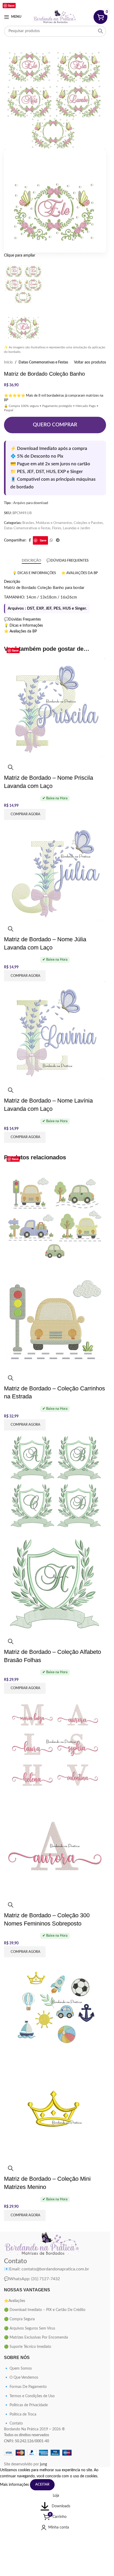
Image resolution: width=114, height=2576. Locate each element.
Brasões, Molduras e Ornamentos (47, 523)
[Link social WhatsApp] (66, 4)
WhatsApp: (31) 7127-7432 (32, 2279)
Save (43, 540)
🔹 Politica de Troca (20, 2414)
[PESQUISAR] (100, 31)
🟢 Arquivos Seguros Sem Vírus (30, 2328)
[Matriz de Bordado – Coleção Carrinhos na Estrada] (55, 1218)
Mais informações (15, 2485)
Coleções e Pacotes (88, 523)
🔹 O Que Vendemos (21, 2378)
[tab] (31, 561)
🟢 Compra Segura (19, 2319)
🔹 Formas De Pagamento (25, 2387)
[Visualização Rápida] (11, 767)
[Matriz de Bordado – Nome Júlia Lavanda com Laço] (55, 871)
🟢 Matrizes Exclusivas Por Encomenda (36, 2338)
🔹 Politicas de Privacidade (26, 2405)
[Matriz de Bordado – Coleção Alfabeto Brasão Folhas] (55, 1481)
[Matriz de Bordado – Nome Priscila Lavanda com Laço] (55, 709)
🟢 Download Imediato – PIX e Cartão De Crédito (45, 2310)
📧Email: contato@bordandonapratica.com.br (47, 2269)
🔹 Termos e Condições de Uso (29, 2396)
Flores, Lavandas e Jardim (71, 528)
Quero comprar (55, 425)
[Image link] (42, 2244)
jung (43, 2464)
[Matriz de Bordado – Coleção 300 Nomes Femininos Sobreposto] (55, 1745)
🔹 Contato (13, 2423)
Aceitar (42, 2485)
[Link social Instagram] (51, 4)
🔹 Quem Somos (18, 2369)
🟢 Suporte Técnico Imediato (28, 2347)
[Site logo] (55, 17)
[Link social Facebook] (44, 4)
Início (8, 362)
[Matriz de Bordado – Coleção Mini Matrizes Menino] (55, 2008)
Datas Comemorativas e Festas (43, 362)
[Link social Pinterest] (58, 4)
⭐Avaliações (15, 2301)
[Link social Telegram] (58, 540)
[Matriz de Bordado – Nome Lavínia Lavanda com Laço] (55, 1032)
